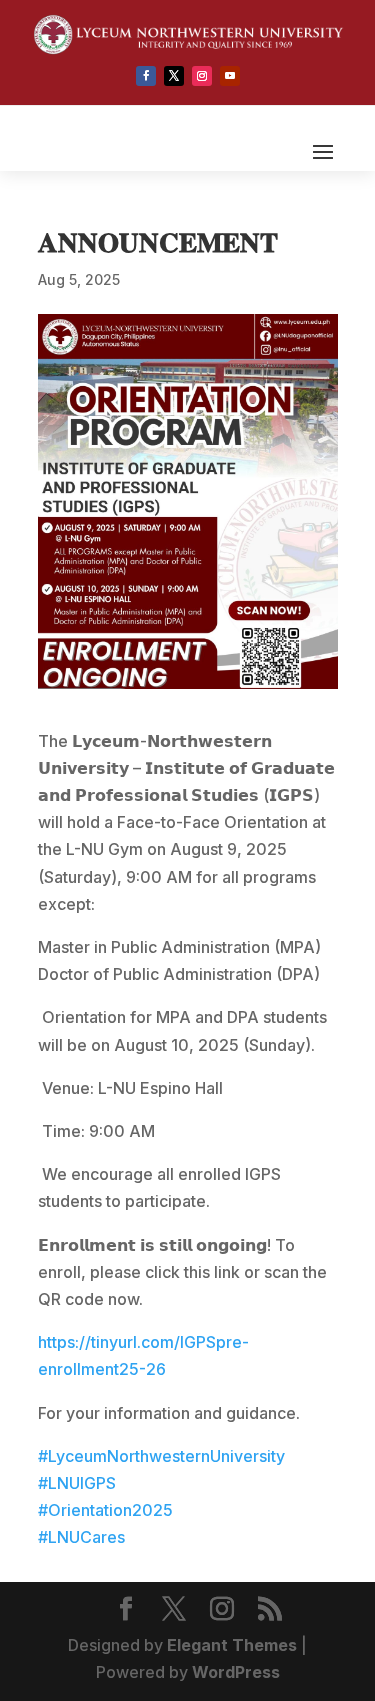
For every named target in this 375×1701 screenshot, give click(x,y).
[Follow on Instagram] (202, 76)
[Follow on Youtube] (230, 76)
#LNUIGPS (77, 1483)
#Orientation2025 (105, 1510)
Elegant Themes (232, 1645)
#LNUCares (81, 1537)
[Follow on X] (174, 76)
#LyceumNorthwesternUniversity (161, 1456)
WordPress (236, 1672)
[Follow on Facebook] (146, 76)
